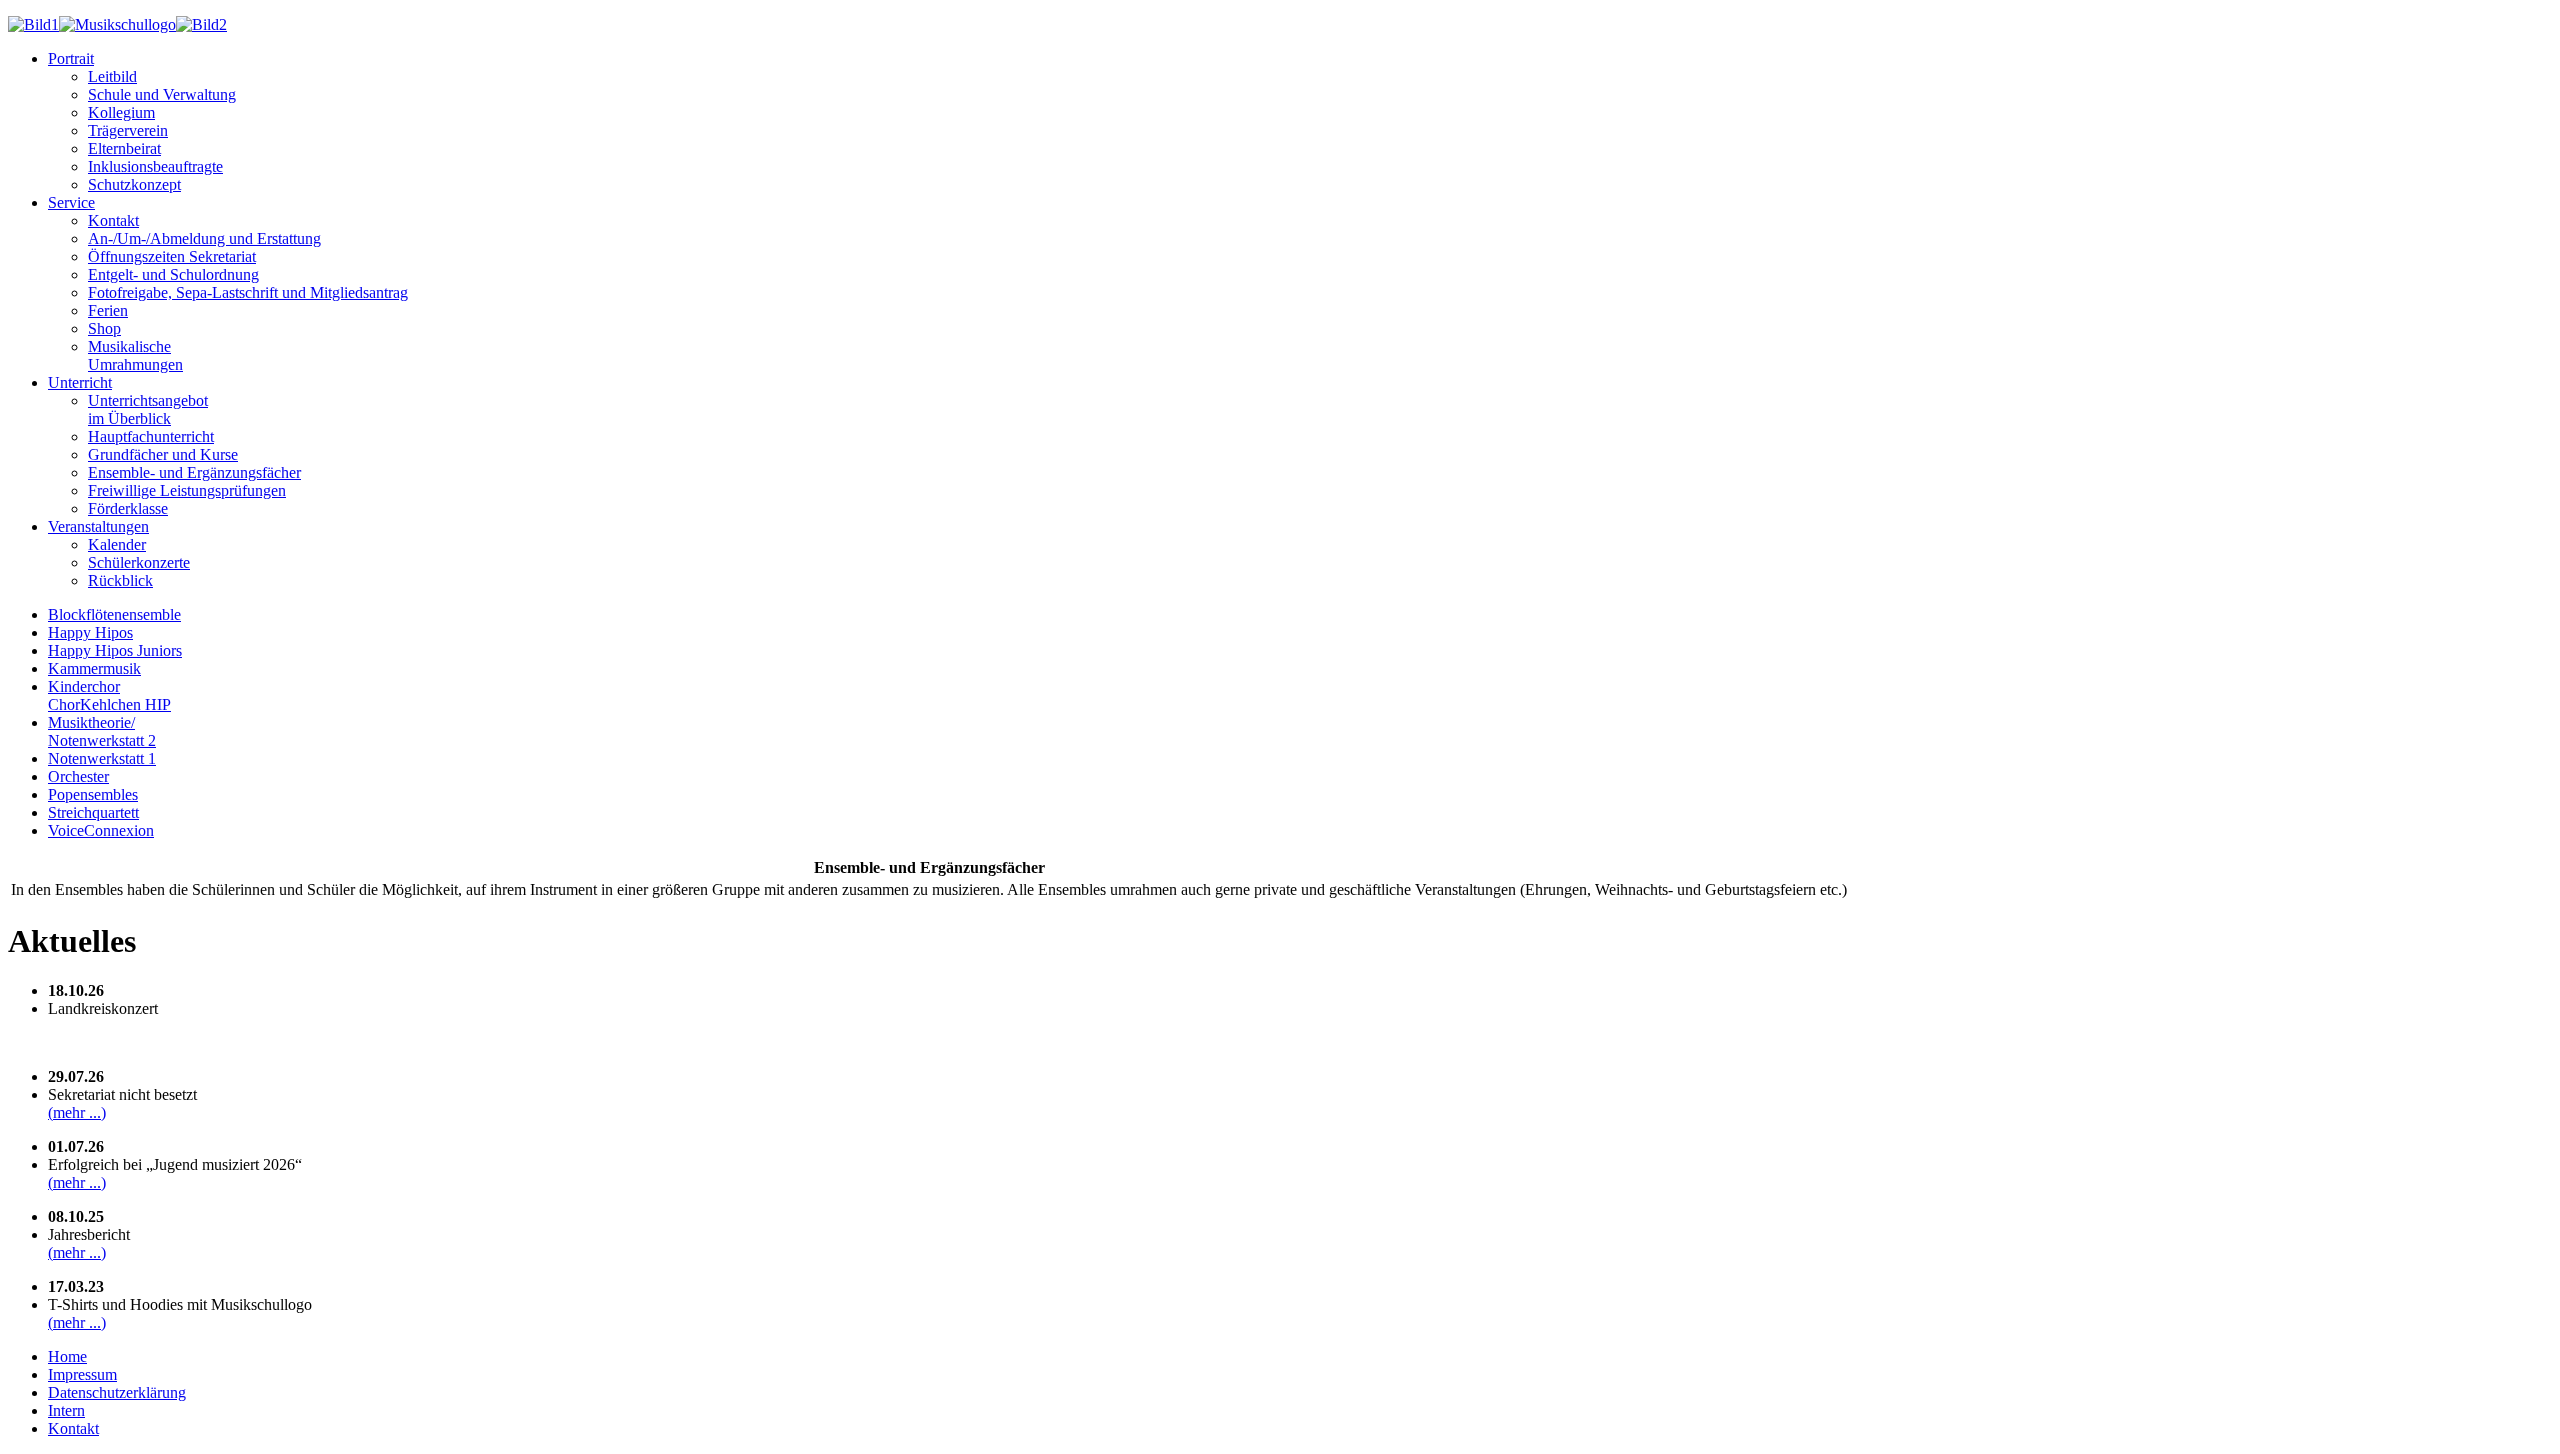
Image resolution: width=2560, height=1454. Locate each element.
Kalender (117, 544)
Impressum (82, 1374)
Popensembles (93, 794)
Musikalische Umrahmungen (135, 355)
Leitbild (112, 76)
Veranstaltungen (98, 526)
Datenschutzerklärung (117, 1392)
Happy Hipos (90, 632)
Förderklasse (128, 508)
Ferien (108, 310)
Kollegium (121, 112)
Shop (104, 328)
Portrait (71, 58)
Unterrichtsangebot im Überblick (148, 409)
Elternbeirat (124, 148)
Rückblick (120, 580)
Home (67, 1356)
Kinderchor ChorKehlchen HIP (109, 695)
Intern (66, 1410)
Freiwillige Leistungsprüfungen (187, 490)
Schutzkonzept (134, 184)
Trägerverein (128, 130)
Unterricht (80, 382)
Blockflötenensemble (114, 614)
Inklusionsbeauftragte (155, 166)
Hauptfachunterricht (151, 436)
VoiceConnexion (101, 830)
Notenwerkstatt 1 (102, 758)
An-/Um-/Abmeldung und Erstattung (204, 238)
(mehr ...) (77, 1112)
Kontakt (113, 220)
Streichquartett (93, 812)
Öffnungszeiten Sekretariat (172, 256)
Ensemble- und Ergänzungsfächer (194, 472)
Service (71, 202)
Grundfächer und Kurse (163, 454)
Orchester (78, 776)
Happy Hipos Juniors (115, 650)
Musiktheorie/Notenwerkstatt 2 (102, 731)
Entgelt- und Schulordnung (173, 274)
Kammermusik (94, 668)
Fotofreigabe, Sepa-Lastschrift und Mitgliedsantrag (248, 292)
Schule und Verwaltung (162, 94)
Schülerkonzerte (139, 562)
